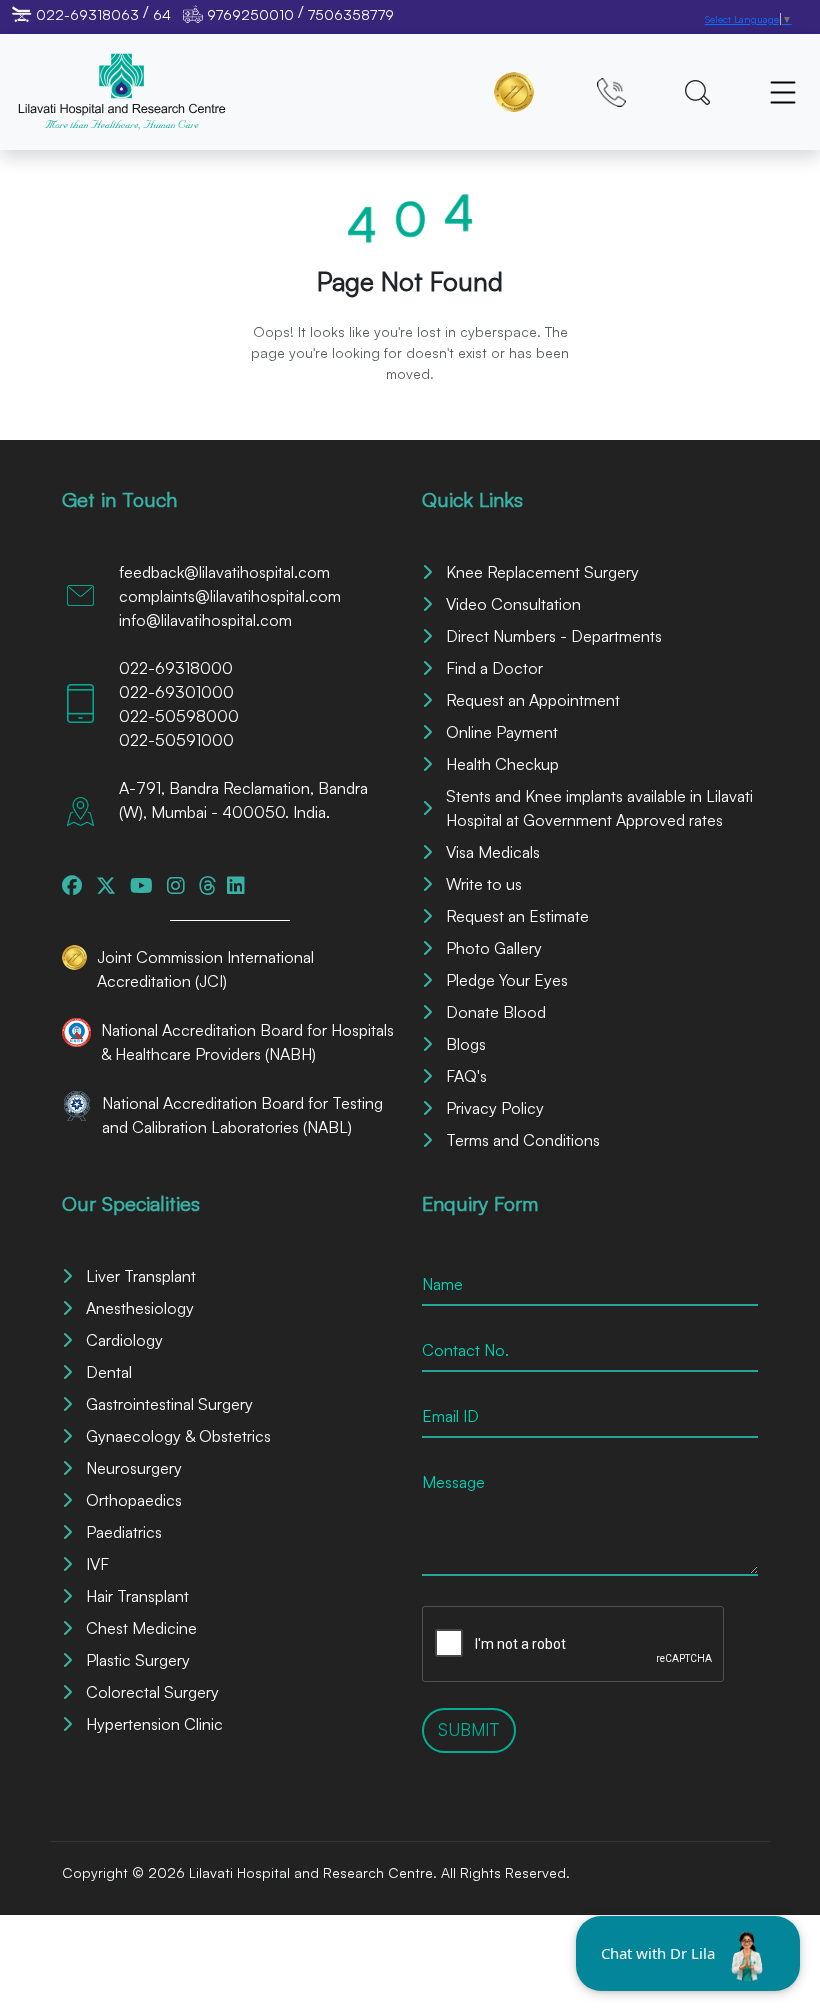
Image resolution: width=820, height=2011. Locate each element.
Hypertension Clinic (154, 1724)
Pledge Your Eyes (507, 980)
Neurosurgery (134, 1468)
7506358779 (351, 14)
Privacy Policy (495, 1108)
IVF (97, 1564)
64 (162, 14)
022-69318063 (87, 14)
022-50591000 (176, 740)
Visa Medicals (493, 852)
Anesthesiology (140, 1308)
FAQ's (466, 1076)
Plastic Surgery (138, 1660)
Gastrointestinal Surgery (169, 1404)
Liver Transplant (141, 1276)
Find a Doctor (494, 668)
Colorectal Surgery (152, 1692)
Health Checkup (502, 764)
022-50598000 (179, 716)
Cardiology (124, 1340)
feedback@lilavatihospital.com (224, 572)
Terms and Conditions (523, 1140)
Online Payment (502, 732)
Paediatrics (124, 1532)
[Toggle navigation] (783, 92)
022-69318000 (176, 668)
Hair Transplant (137, 1596)
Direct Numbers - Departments (554, 636)
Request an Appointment (533, 700)
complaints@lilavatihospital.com (230, 596)
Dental (109, 1372)
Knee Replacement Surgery (542, 572)
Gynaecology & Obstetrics (178, 1436)
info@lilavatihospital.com (205, 620)
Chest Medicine (141, 1628)
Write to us (484, 884)
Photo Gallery (494, 948)
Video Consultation (513, 604)
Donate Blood (496, 1012)
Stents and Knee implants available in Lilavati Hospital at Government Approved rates (599, 808)
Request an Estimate (517, 916)
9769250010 (250, 14)
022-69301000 (176, 692)
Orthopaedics (134, 1500)
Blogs (466, 1044)
